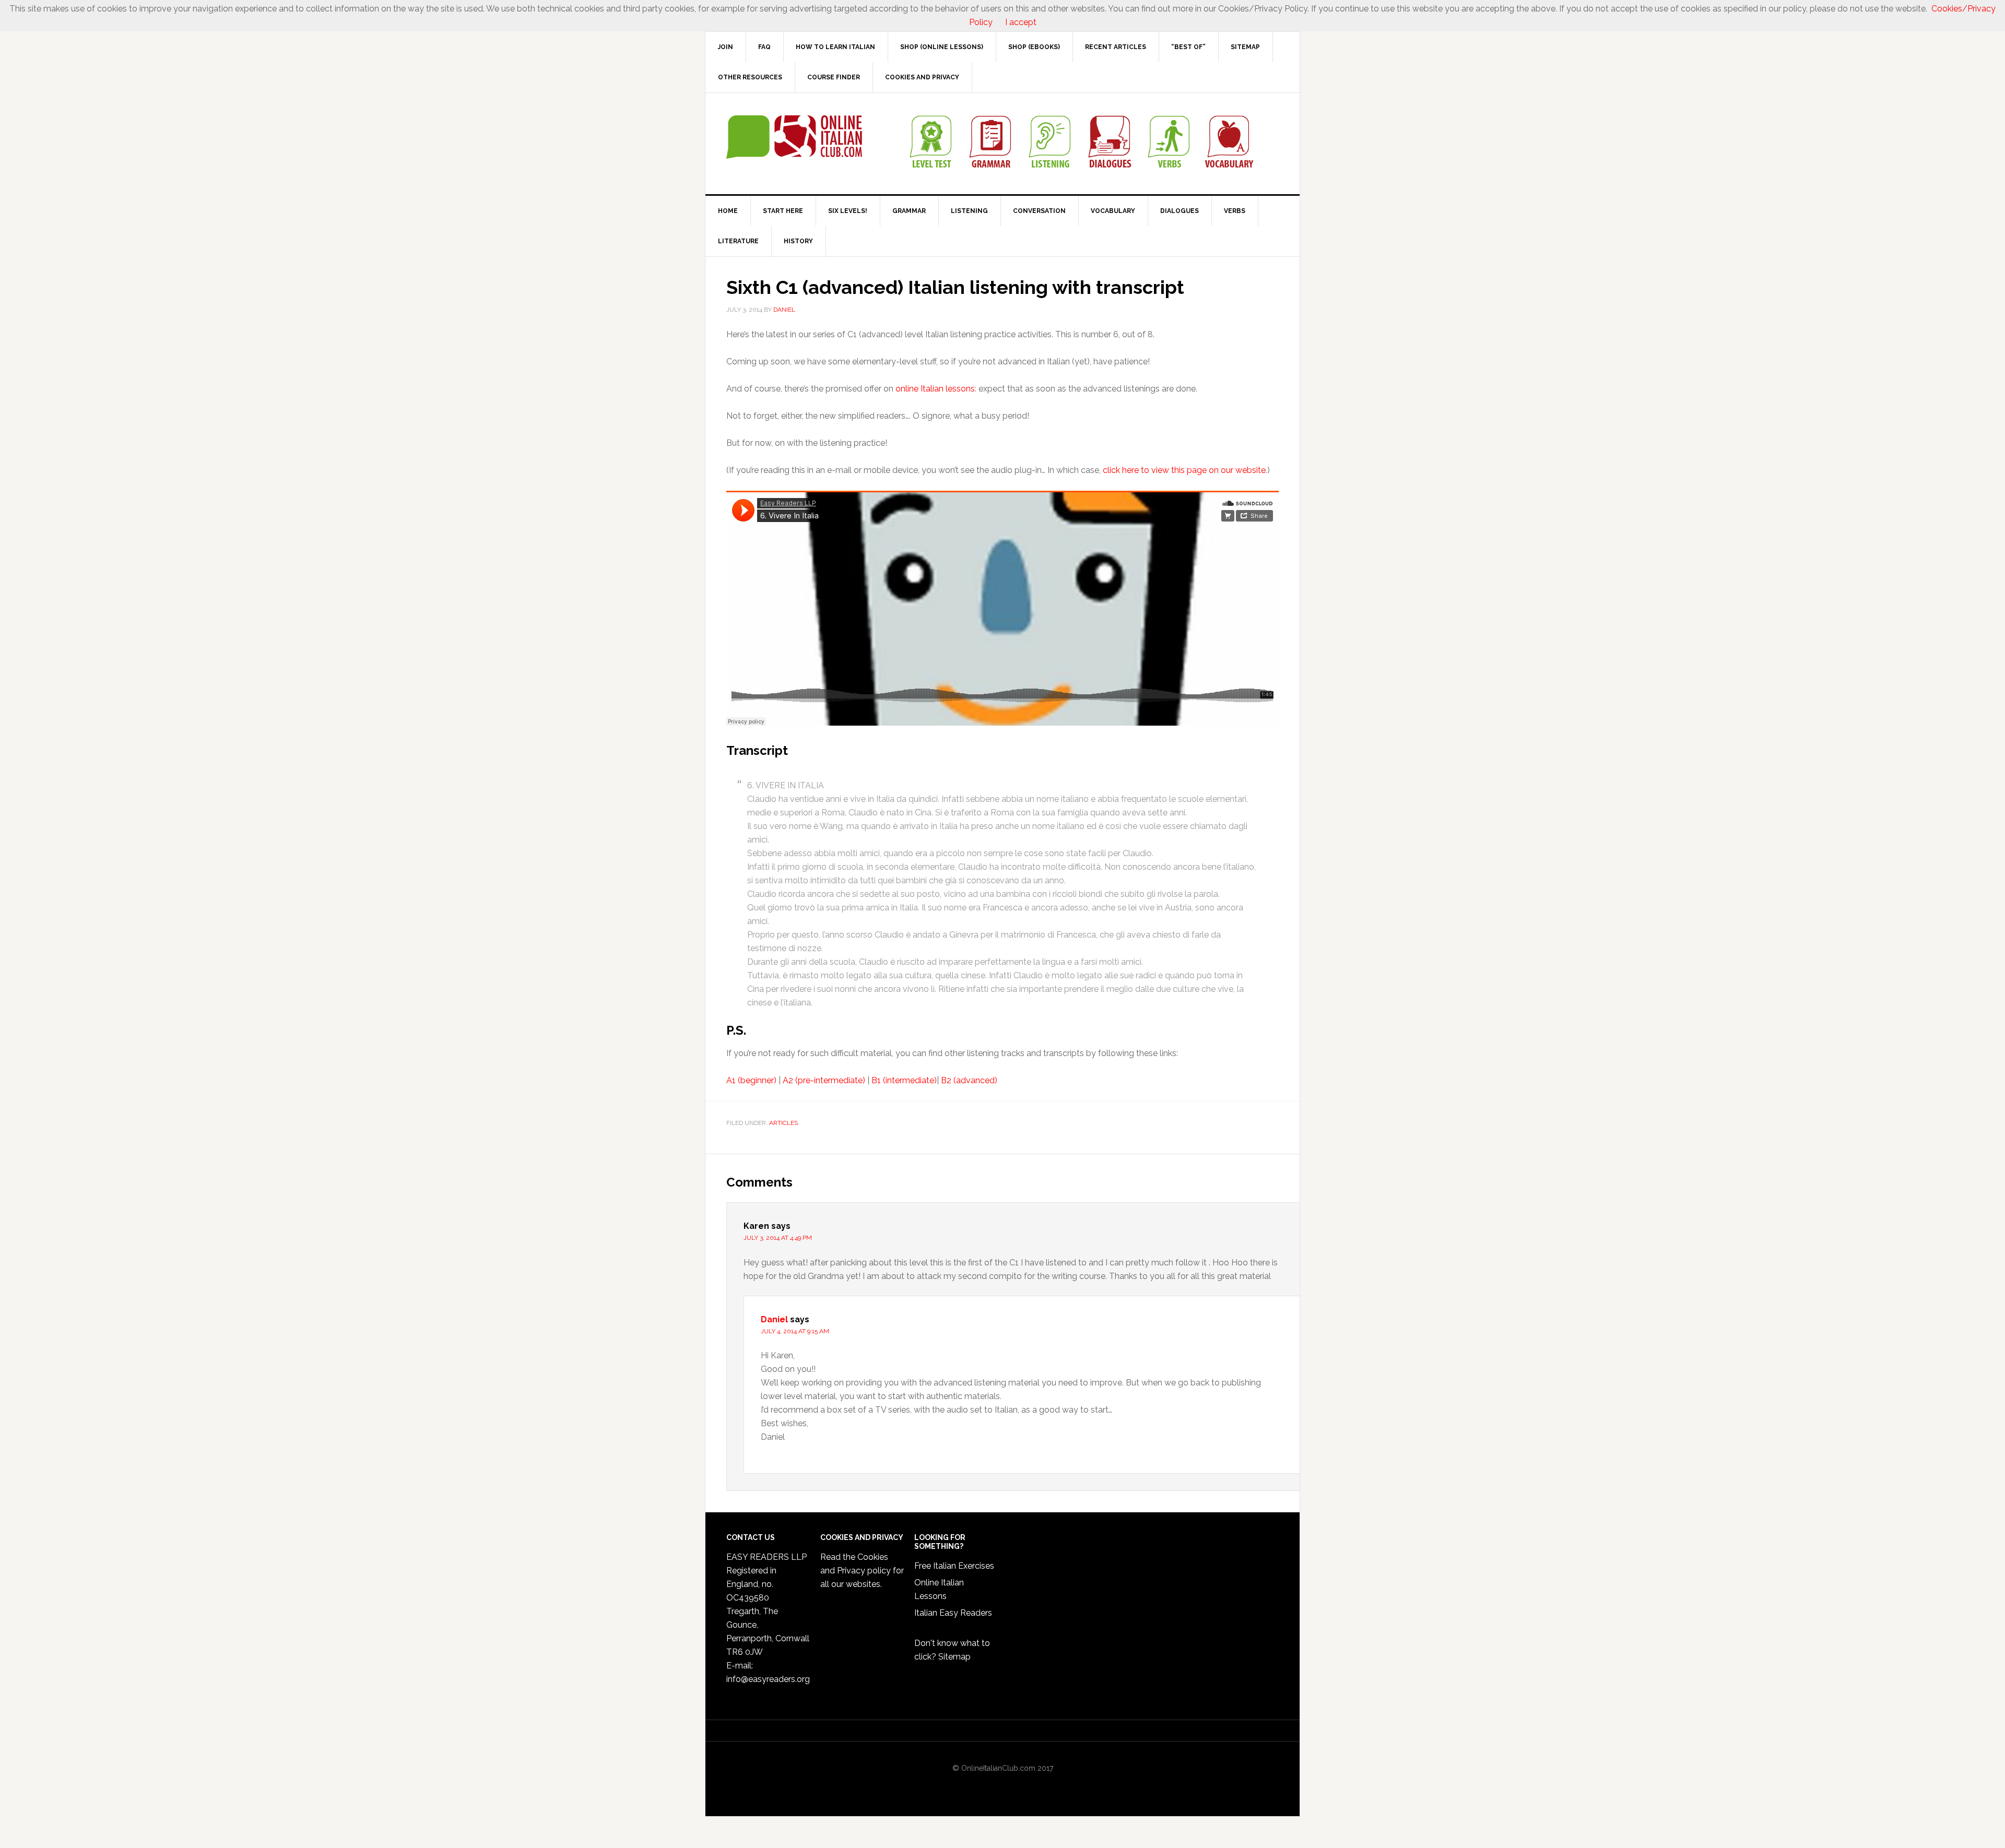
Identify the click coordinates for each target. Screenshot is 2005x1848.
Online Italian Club (794, 137)
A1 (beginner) (751, 1080)
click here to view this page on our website (1184, 470)
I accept (1021, 22)
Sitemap (954, 1657)
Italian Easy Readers (953, 1613)
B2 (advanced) (969, 1080)
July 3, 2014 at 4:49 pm (778, 1238)
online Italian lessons (935, 389)
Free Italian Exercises (954, 1566)
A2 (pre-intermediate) (824, 1080)
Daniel (774, 1319)
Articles (783, 1123)
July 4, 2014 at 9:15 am (795, 1331)
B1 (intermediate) (904, 1080)
